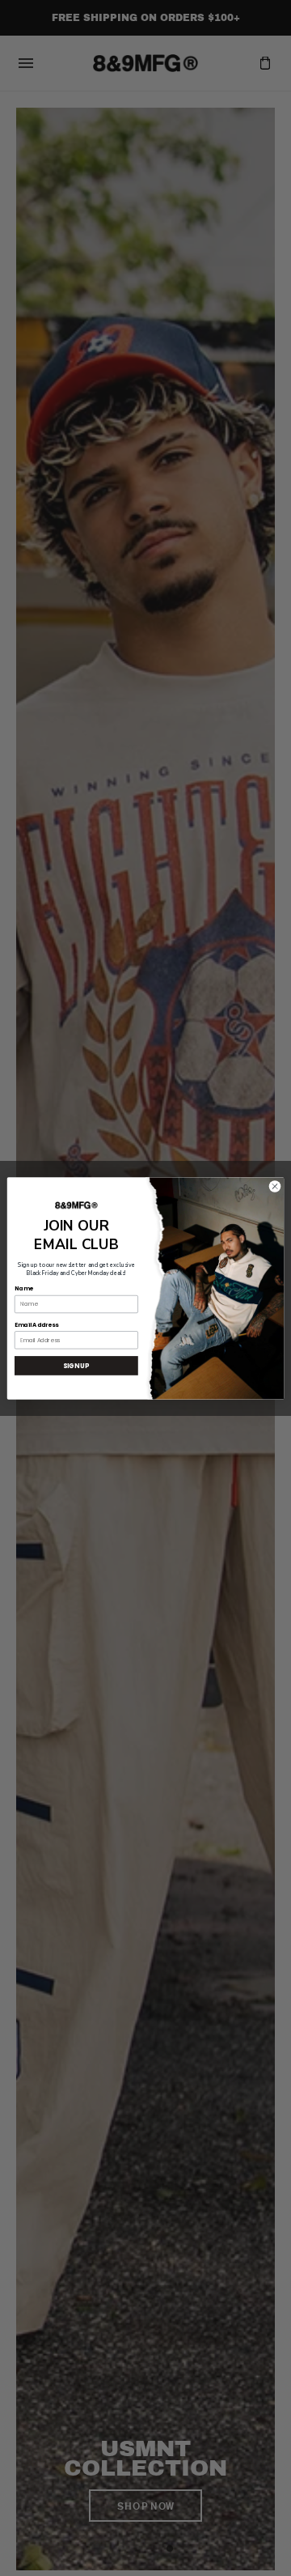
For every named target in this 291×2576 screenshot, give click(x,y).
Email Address (36, 1324)
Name (23, 1288)
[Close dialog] (274, 1186)
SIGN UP (76, 1365)
